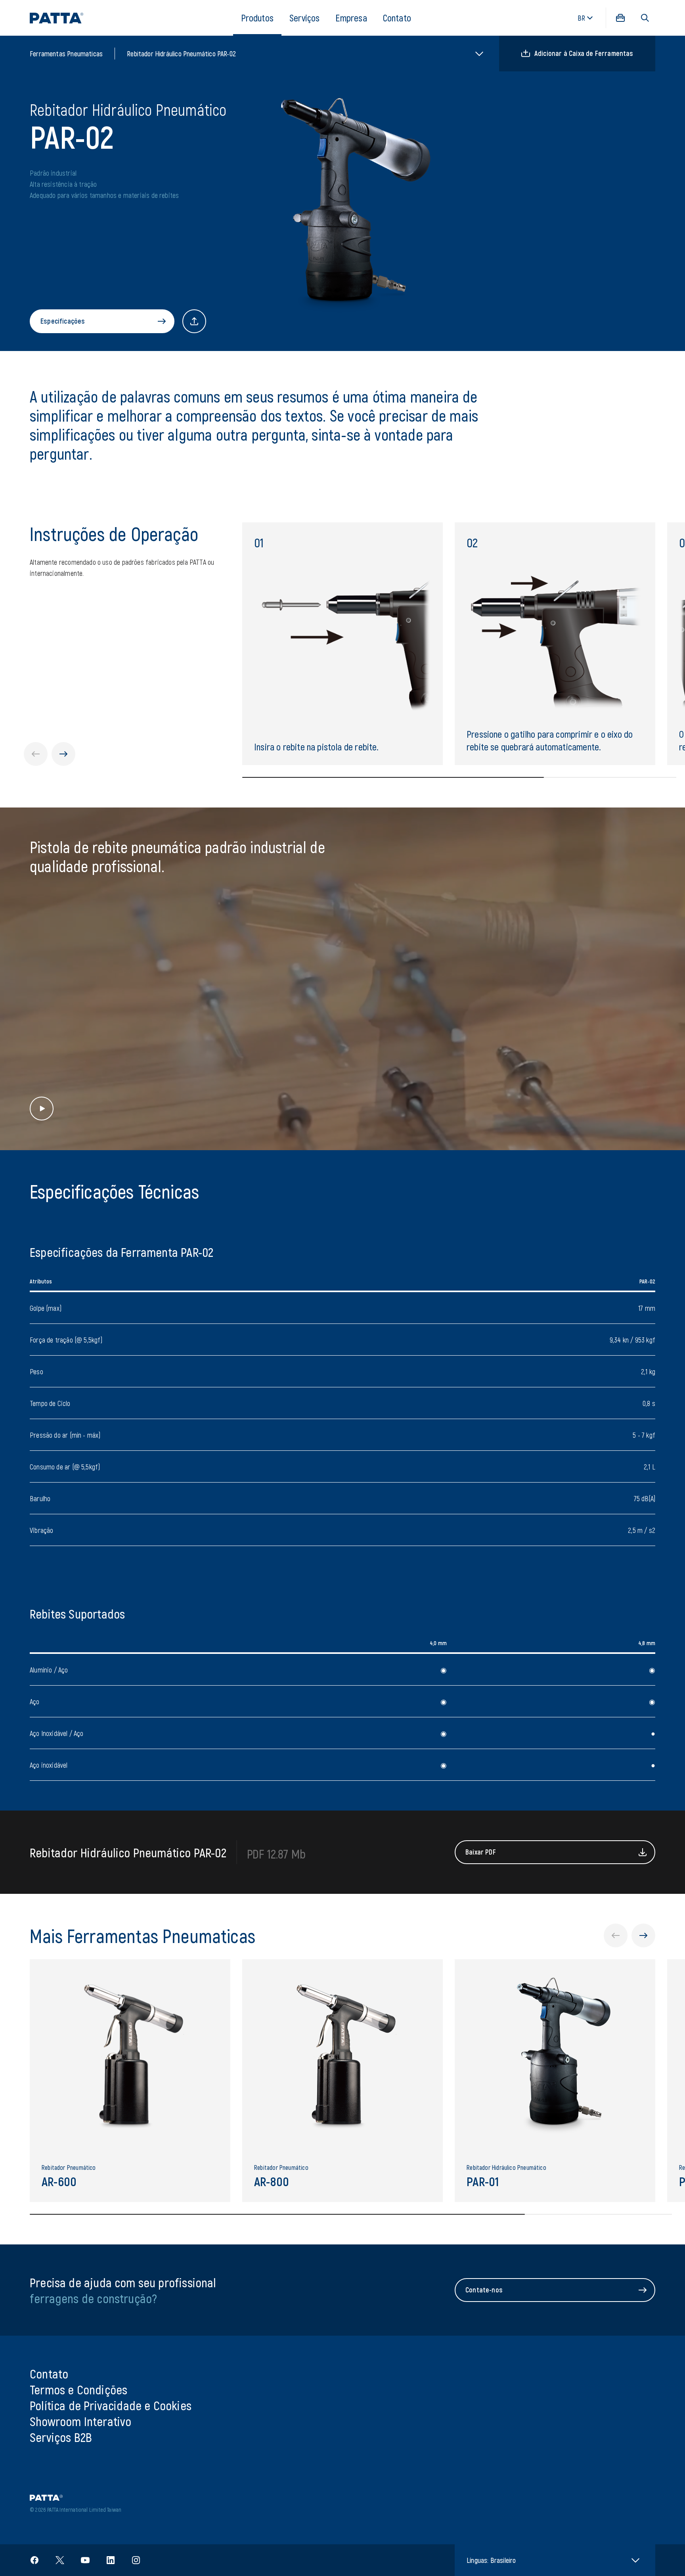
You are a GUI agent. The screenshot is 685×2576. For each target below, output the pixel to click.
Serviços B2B (61, 2437)
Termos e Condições (78, 2389)
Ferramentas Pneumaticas (66, 54)
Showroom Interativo (80, 2421)
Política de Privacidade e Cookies (111, 2405)
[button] (645, 18)
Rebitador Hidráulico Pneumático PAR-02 (181, 54)
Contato (397, 18)
